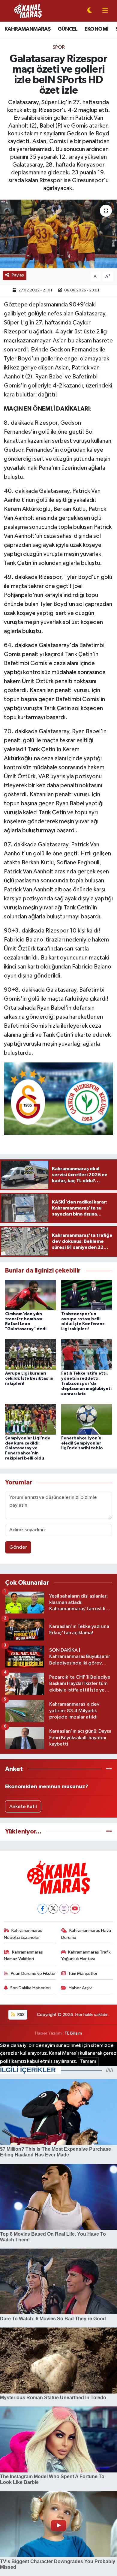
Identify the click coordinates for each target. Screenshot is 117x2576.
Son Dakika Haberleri (30, 1988)
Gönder (18, 1547)
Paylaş (18, 275)
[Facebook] (42, 1909)
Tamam (88, 2061)
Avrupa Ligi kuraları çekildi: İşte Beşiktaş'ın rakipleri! (29, 1378)
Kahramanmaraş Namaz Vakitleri (24, 1955)
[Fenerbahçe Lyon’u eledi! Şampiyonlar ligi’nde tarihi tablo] (87, 1419)
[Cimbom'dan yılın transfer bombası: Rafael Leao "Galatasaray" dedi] (31, 1295)
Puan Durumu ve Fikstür (33, 1973)
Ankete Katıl (23, 1807)
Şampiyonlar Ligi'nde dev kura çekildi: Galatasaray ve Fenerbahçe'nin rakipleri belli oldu (28, 1448)
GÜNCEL (67, 29)
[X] (53, 1909)
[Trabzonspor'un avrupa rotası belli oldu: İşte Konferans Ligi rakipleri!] (87, 1295)
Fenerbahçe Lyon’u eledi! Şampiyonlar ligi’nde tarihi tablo (82, 1443)
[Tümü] (109, 1769)
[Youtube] (75, 1909)
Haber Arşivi (81, 1988)
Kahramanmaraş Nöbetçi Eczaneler (23, 1934)
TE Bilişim (73, 2033)
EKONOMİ (97, 29)
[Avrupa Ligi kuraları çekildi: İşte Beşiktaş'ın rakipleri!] (31, 1354)
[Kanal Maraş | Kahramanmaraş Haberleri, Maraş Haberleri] (28, 11)
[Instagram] (64, 1909)
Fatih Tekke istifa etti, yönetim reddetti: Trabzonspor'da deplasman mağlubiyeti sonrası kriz (86, 1383)
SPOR (59, 47)
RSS (21, 2015)
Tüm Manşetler (83, 1973)
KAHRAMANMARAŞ (27, 29)
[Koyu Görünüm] (90, 11)
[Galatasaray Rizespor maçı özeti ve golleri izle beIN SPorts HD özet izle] (58, 234)
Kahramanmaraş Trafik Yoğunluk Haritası (86, 1955)
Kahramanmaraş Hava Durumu (86, 1934)
